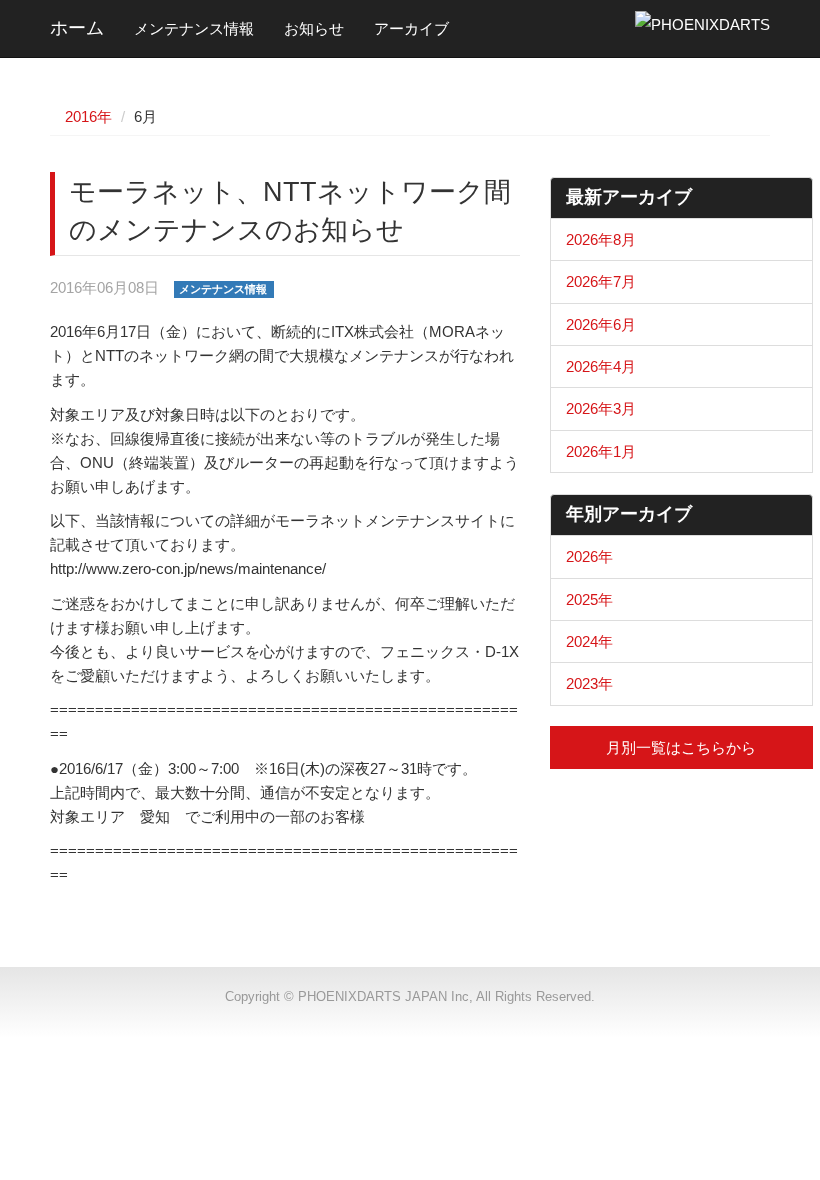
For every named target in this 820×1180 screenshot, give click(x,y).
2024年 (589, 641)
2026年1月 (601, 451)
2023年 (589, 683)
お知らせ (314, 28)
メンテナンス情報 (194, 28)
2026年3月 (601, 408)
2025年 (589, 599)
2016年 (88, 116)
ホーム (77, 28)
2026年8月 (601, 239)
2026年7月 (601, 281)
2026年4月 (601, 366)
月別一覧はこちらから (681, 747)
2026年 (589, 556)
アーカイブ (411, 28)
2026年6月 (601, 324)
